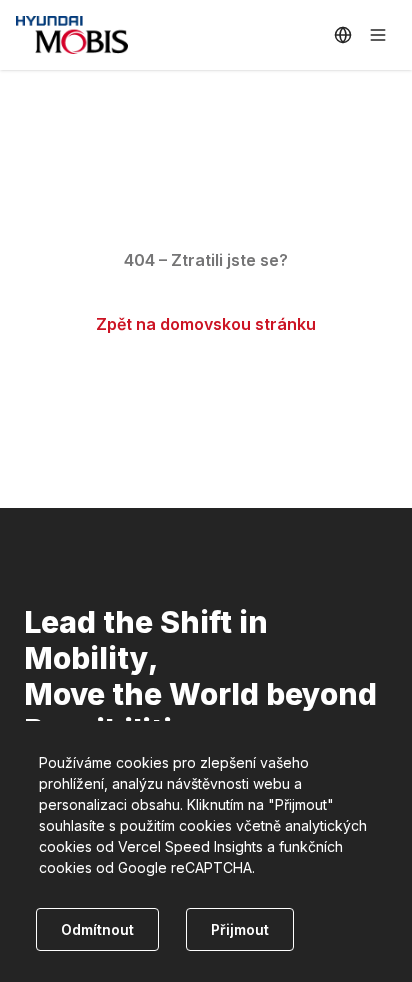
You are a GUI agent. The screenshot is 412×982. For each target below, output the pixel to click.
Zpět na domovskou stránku (206, 324)
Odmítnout (97, 929)
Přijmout (240, 929)
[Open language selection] (343, 35)
